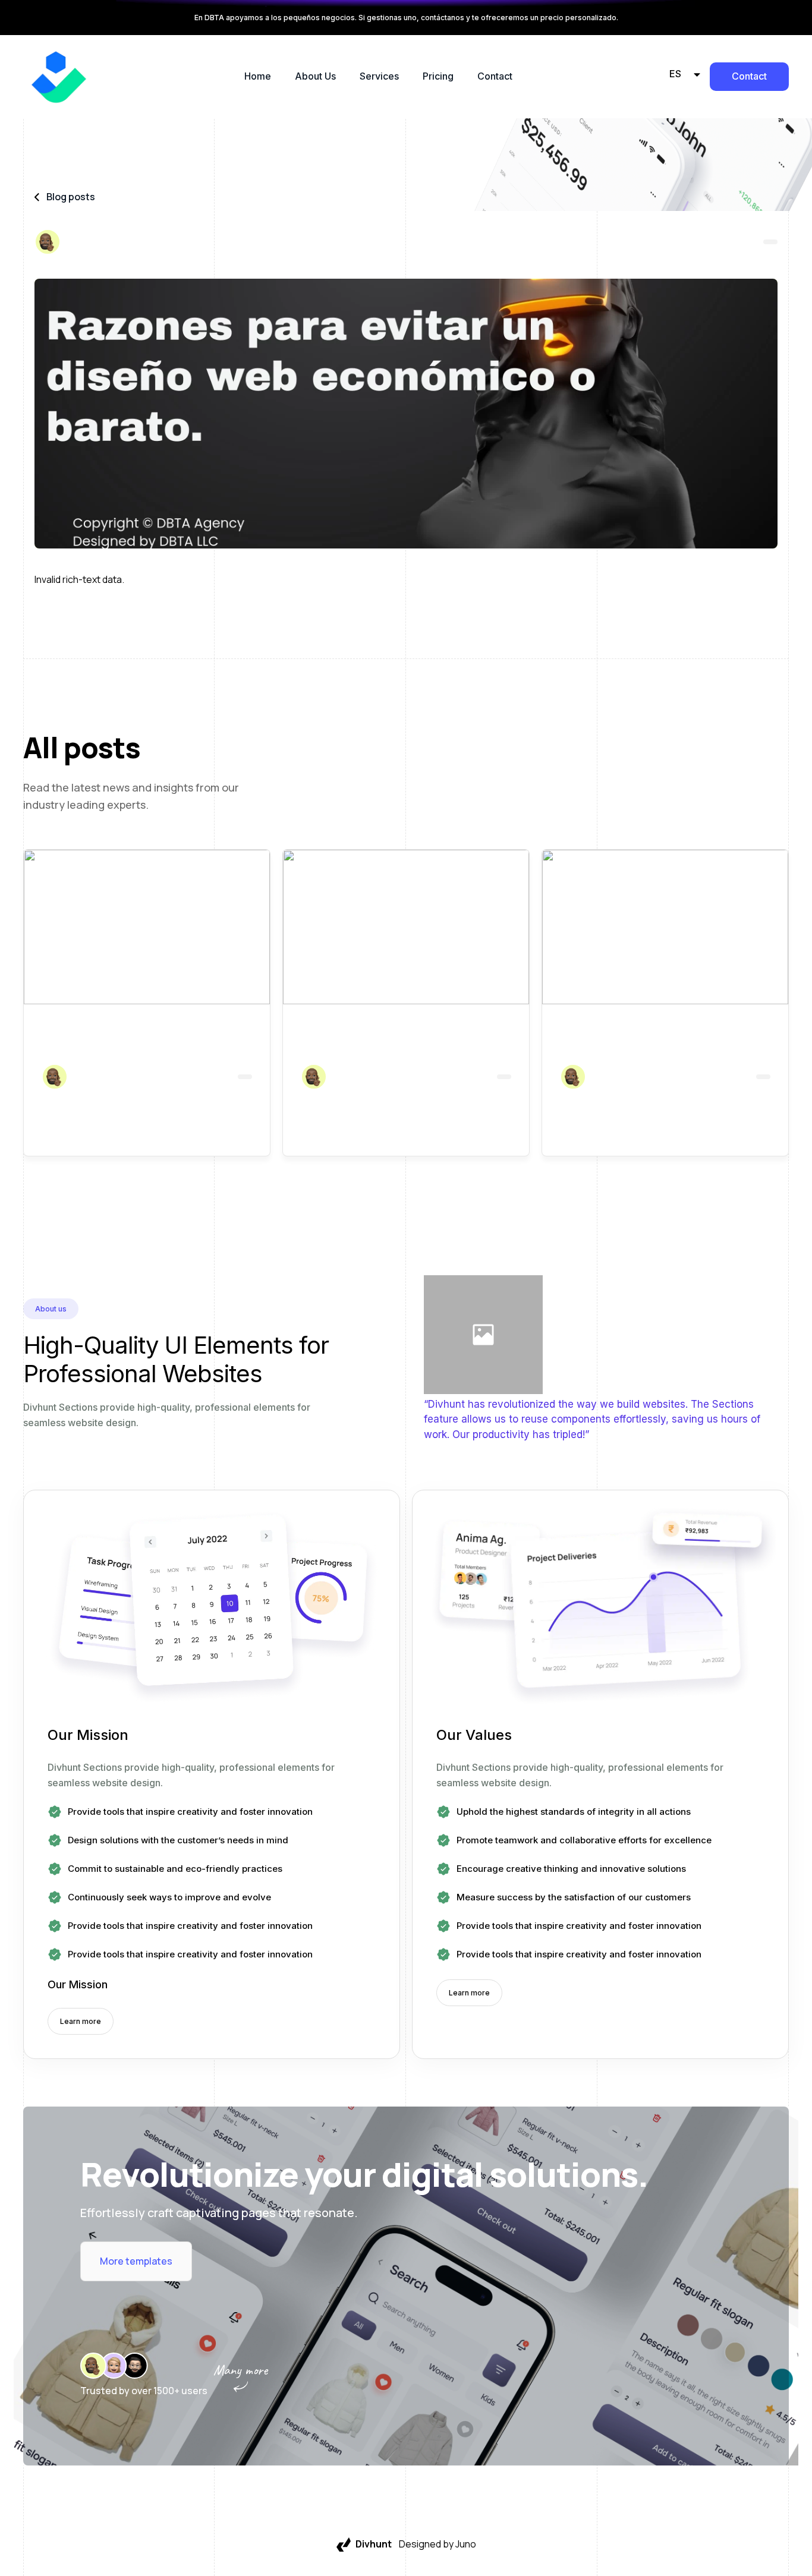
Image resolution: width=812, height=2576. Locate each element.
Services (379, 76)
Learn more (81, 2021)
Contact (495, 76)
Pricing (438, 76)
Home (258, 76)
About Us (315, 76)
